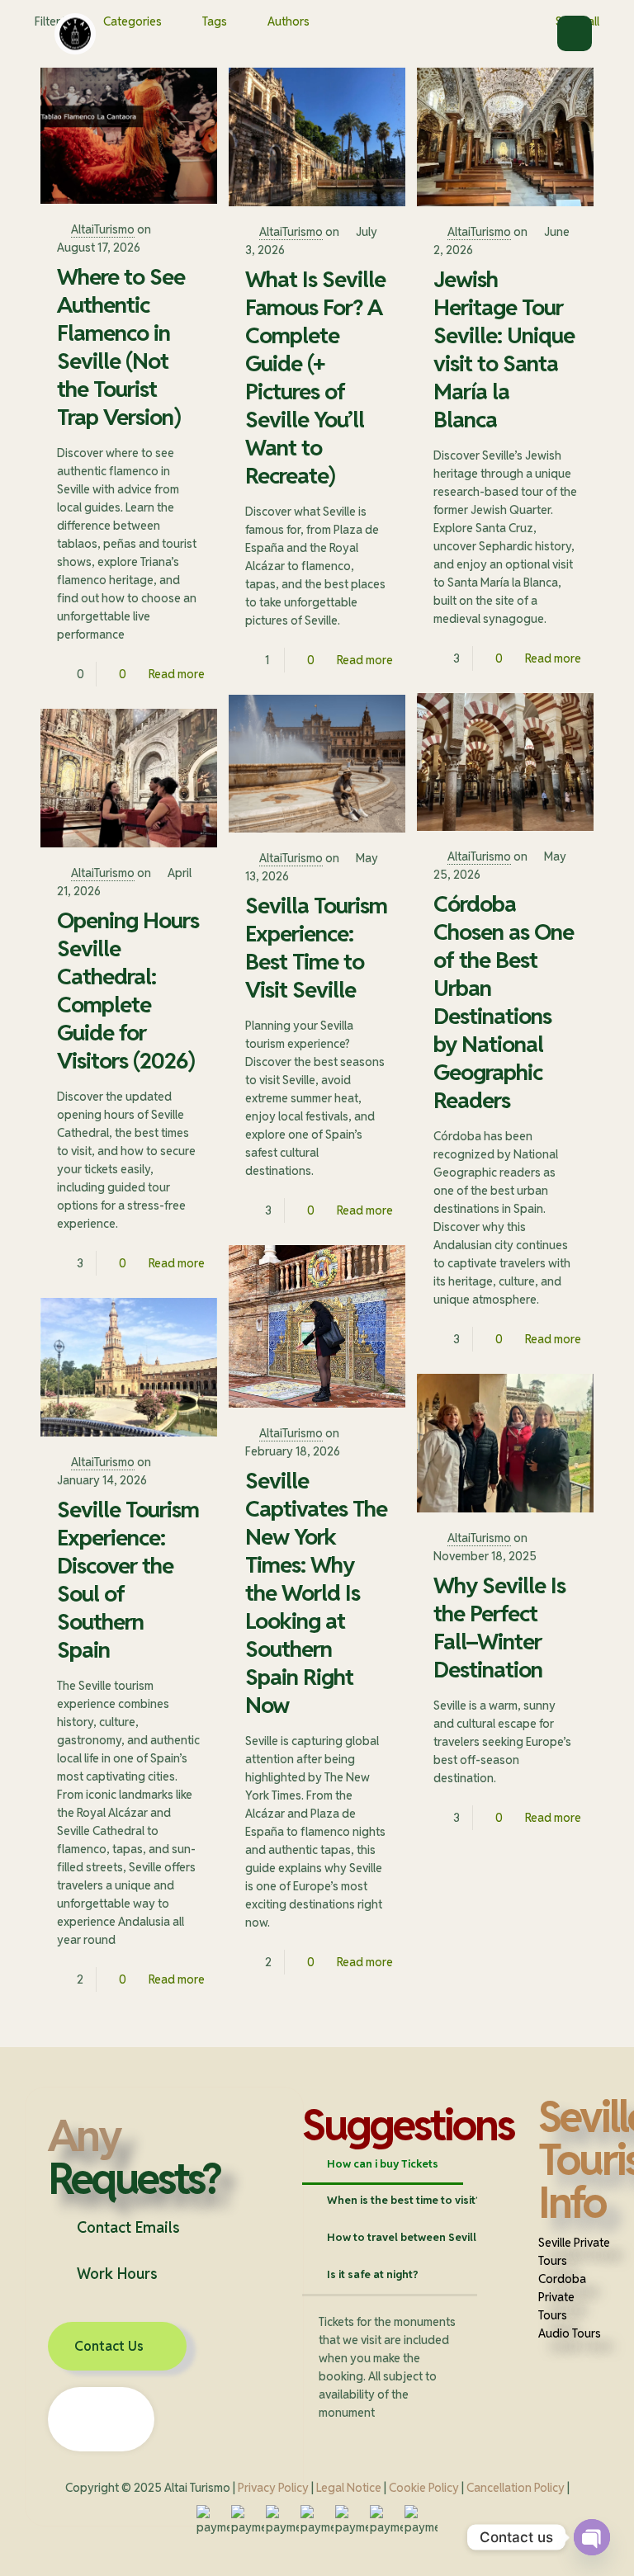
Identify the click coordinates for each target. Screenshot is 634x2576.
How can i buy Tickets (383, 2164)
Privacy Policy (273, 2488)
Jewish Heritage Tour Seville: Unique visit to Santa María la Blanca (504, 349)
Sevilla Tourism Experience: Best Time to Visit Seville (316, 948)
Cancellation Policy (516, 2488)
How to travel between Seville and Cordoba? (444, 2237)
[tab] (383, 2165)
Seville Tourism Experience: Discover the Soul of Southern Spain (128, 1580)
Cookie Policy (424, 2488)
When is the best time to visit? (404, 2200)
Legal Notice (349, 2488)
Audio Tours (570, 2333)
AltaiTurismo (103, 229)
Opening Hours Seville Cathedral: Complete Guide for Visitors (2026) (128, 991)
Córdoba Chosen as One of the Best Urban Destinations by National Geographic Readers (504, 1002)
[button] (164, 2228)
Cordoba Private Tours (562, 2297)
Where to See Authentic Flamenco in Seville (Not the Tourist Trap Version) (121, 347)
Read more (177, 674)
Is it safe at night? (373, 2274)
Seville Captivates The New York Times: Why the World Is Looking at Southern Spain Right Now (316, 1593)
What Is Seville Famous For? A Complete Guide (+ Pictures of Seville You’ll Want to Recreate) (315, 377)
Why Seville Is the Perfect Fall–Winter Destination (499, 1628)
